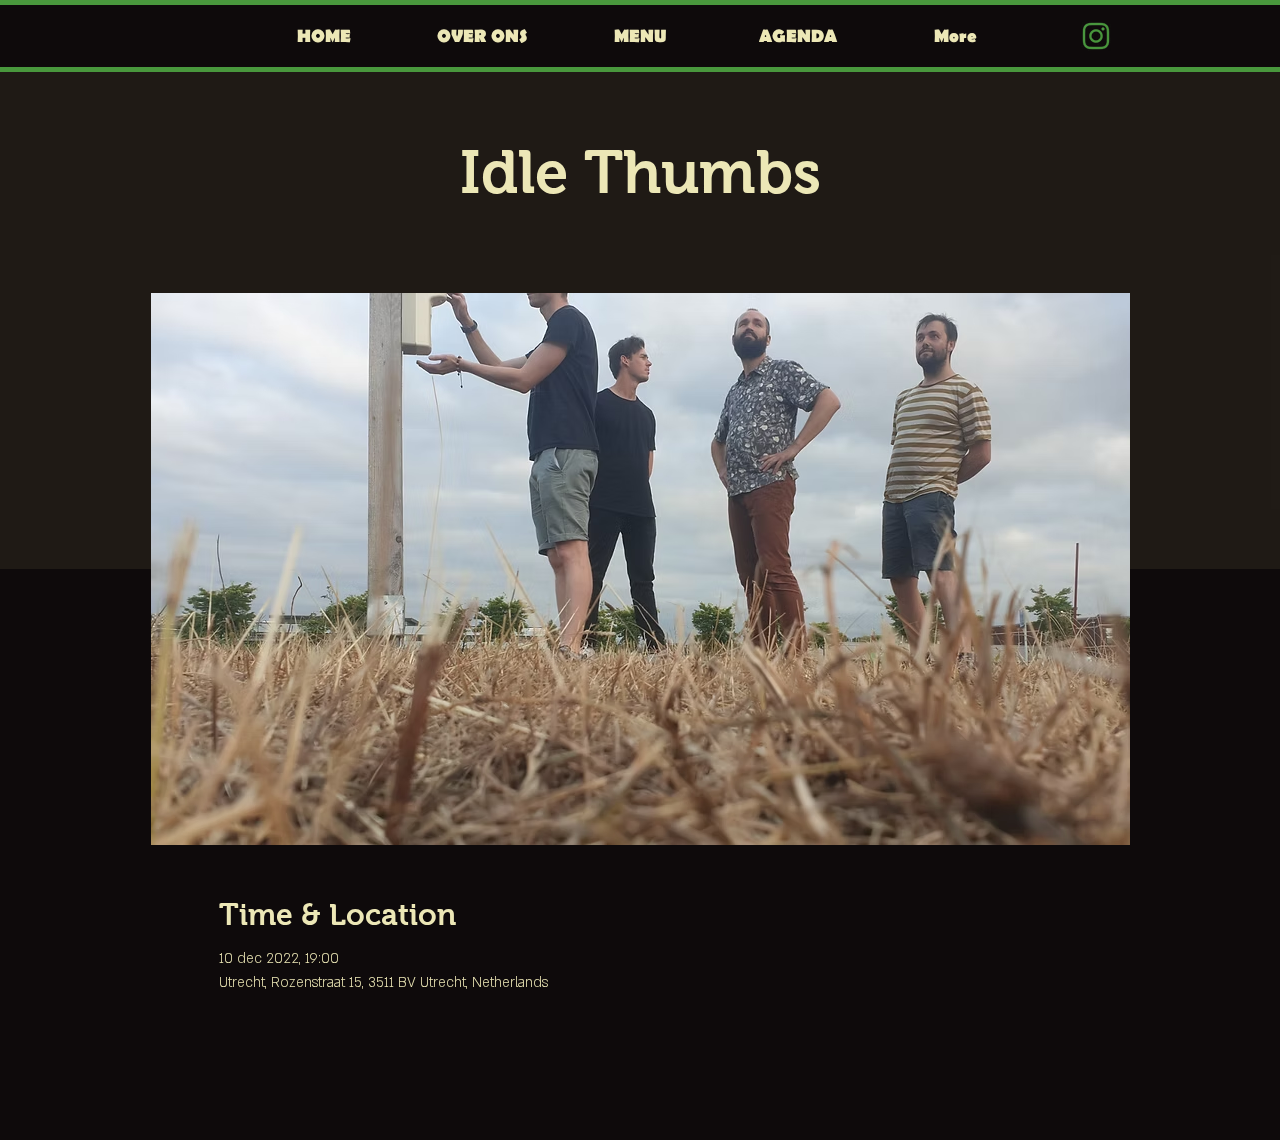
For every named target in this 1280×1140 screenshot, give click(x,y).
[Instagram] (1096, 36)
